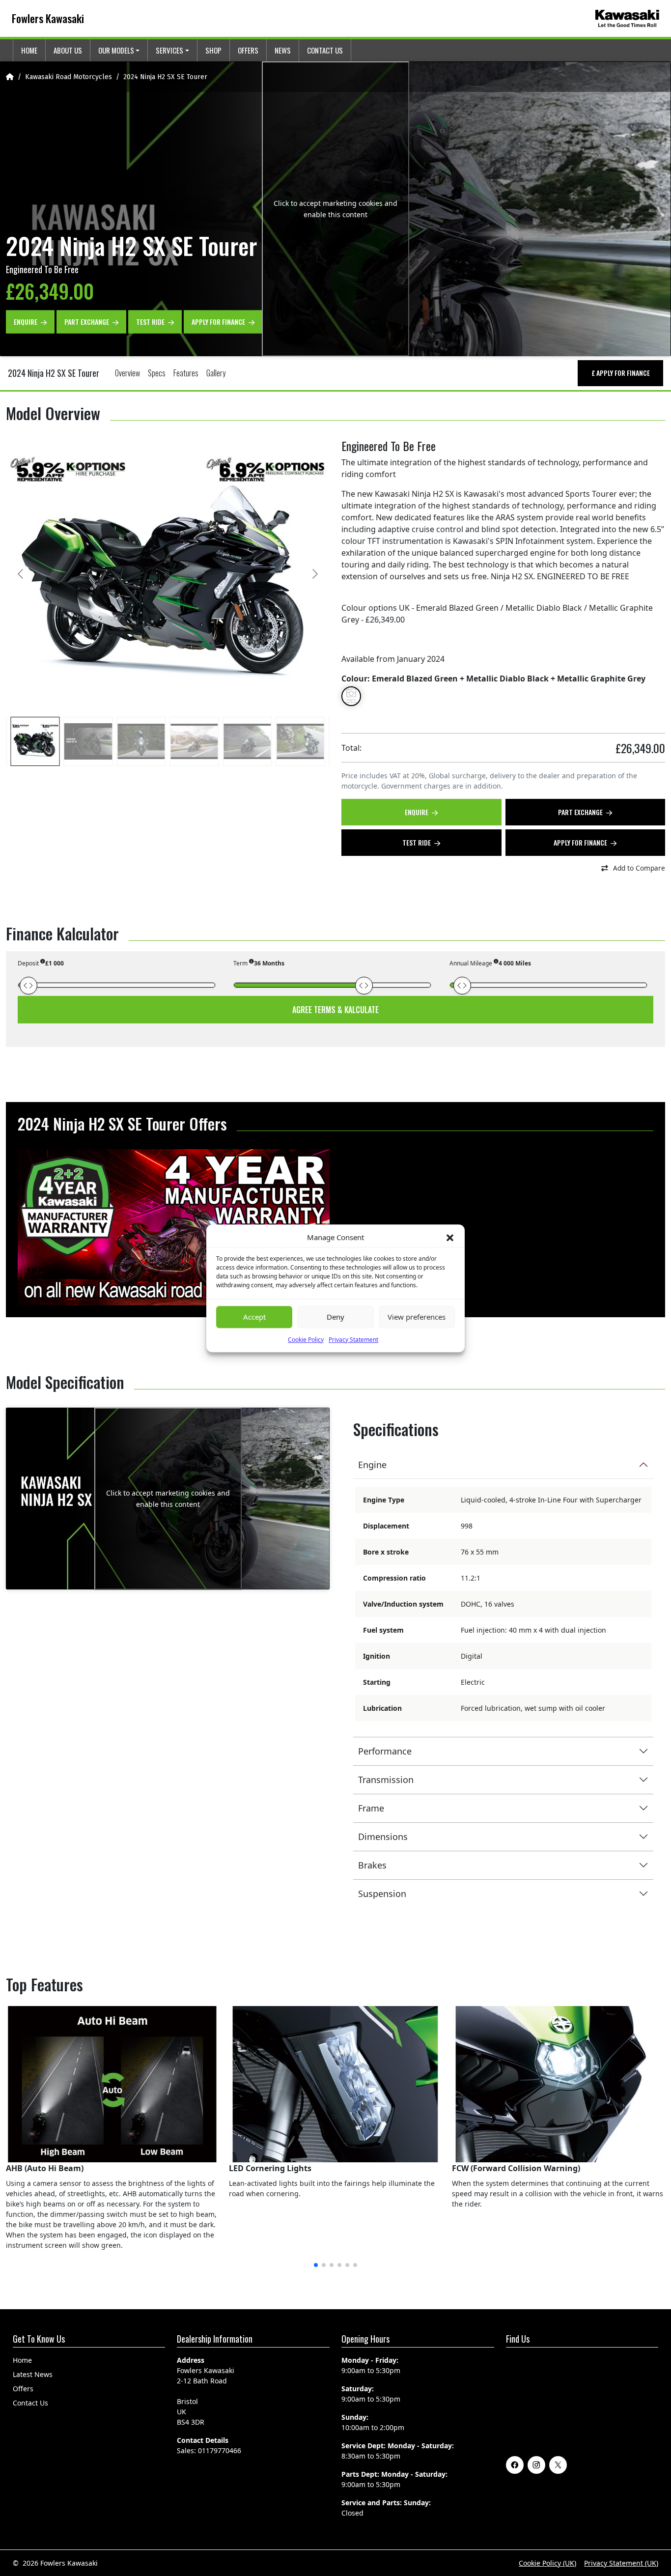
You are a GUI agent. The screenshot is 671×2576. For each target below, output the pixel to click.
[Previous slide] (21, 574)
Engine (372, 1465)
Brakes (372, 1865)
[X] (558, 2465)
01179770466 (220, 2450)
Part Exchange (87, 321)
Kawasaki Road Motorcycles (69, 77)
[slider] (28, 986)
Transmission (386, 1780)
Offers (248, 50)
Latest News (33, 2374)
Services (169, 50)
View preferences (417, 1317)
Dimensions (383, 1837)
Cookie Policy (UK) (547, 2563)
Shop (213, 50)
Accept (254, 1317)
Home (29, 50)
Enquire (26, 321)
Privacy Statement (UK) (621, 2563)
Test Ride (151, 321)
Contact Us (325, 50)
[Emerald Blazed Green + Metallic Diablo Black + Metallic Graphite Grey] (351, 696)
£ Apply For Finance (621, 373)
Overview (127, 373)
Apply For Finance (219, 321)
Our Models (116, 50)
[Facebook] (515, 2465)
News (283, 50)
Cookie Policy (306, 1339)
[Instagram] (536, 2465)
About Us (68, 50)
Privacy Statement (353, 1339)
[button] (450, 1237)
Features (186, 373)
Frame (371, 1808)
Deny (335, 1317)
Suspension (382, 1894)
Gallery (216, 373)
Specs (157, 373)
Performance (385, 1751)
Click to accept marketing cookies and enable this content (335, 209)
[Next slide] (314, 574)
